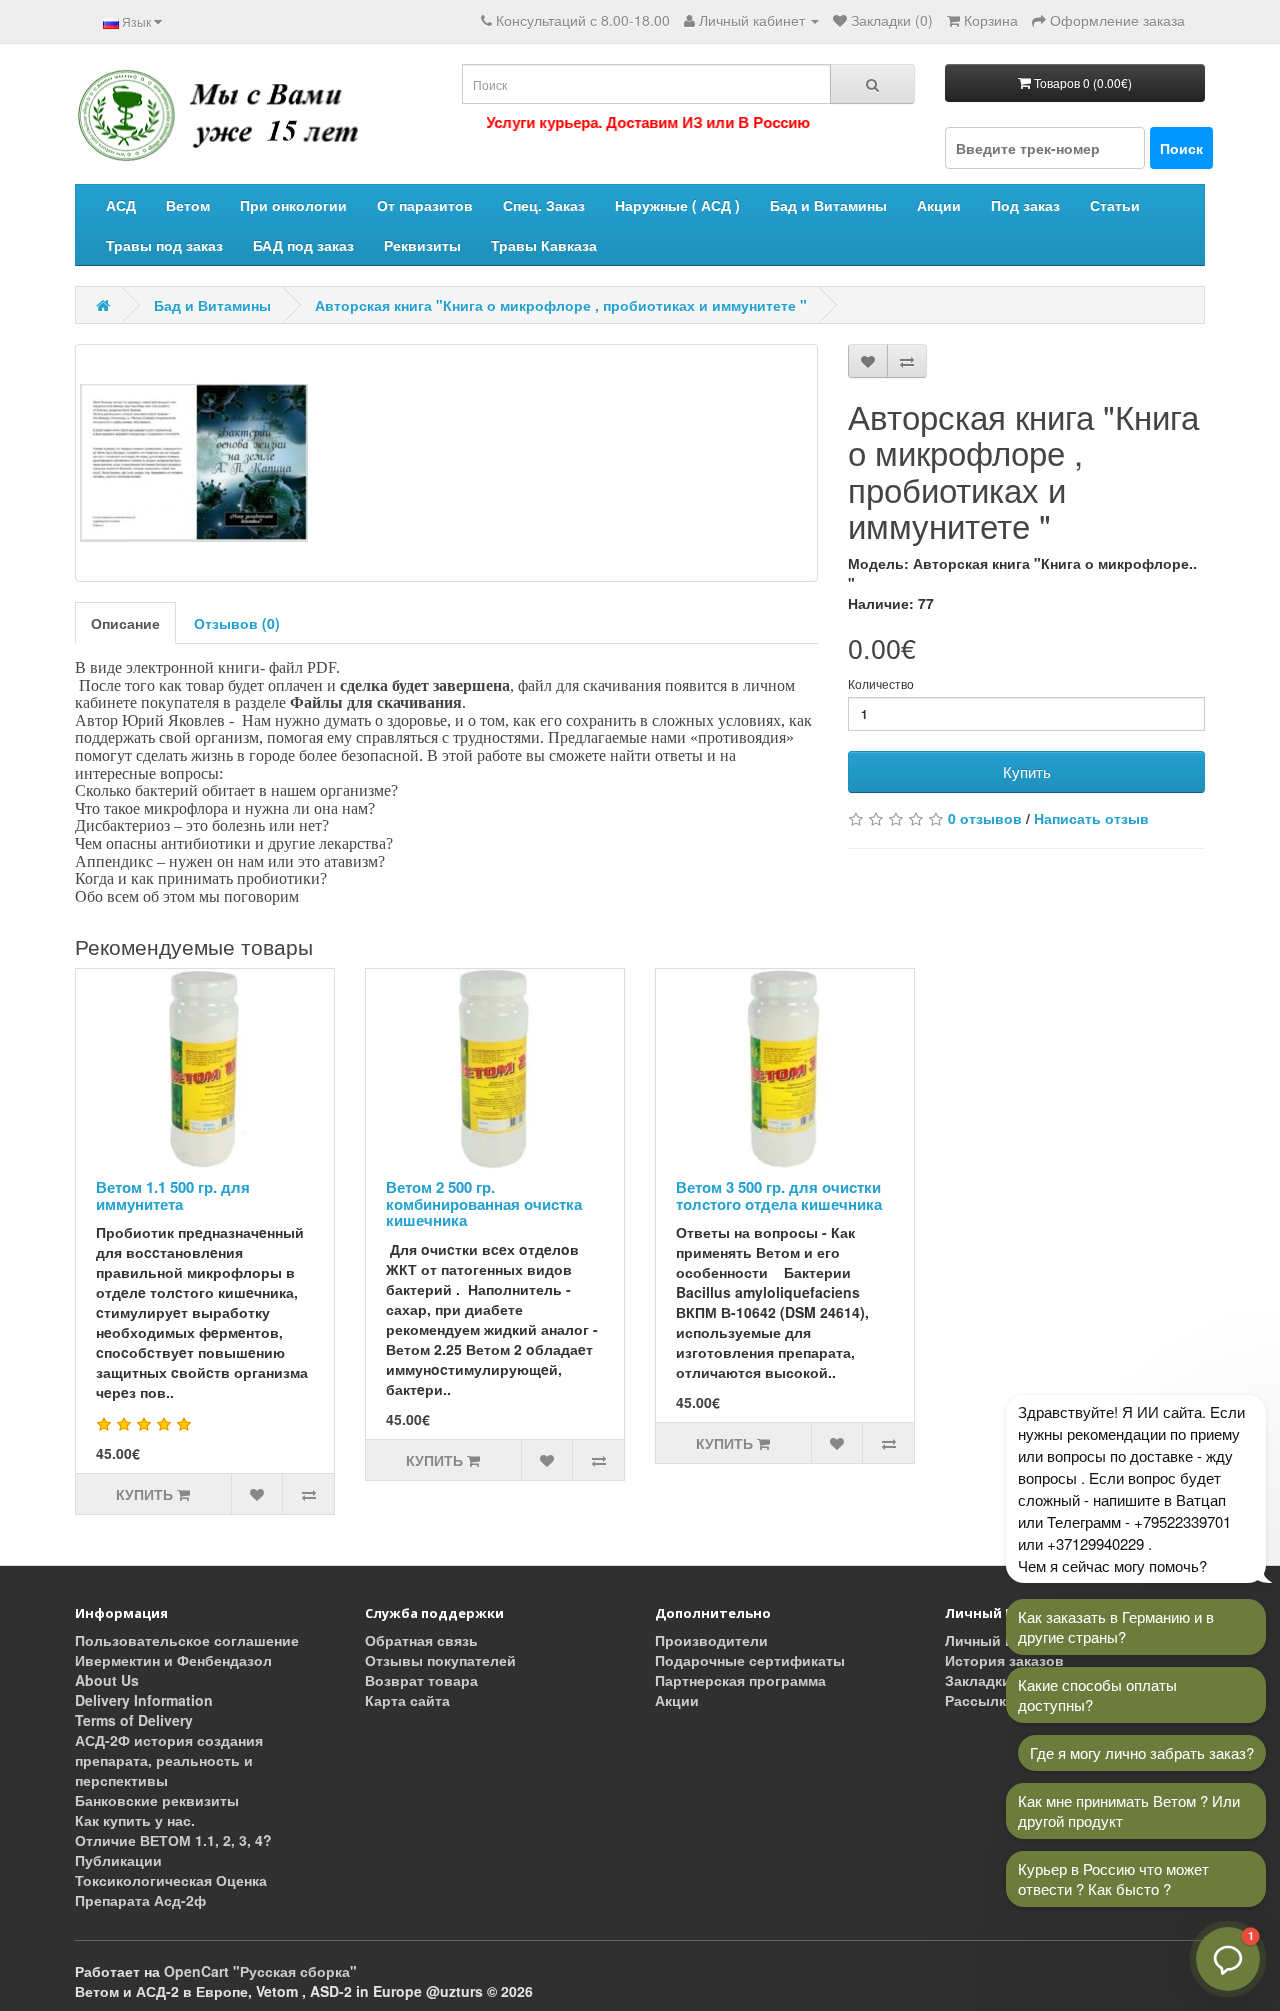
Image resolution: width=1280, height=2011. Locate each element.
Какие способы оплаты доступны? (1097, 1694)
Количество (881, 683)
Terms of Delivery (134, 1720)
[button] (1228, 1959)
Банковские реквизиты (157, 1800)
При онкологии (293, 205)
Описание (125, 623)
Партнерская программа (740, 1680)
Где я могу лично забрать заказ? (1142, 1752)
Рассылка (979, 1700)
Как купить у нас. (135, 1820)
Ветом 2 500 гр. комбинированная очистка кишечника (484, 1203)
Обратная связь (421, 1640)
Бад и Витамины (828, 205)
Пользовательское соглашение (187, 1640)
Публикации (118, 1860)
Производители (711, 1640)
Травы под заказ (164, 245)
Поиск (1181, 148)
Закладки (978, 1680)
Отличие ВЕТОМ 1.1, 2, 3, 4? (173, 1840)
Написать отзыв (1091, 818)
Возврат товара (421, 1680)
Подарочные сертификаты (750, 1660)
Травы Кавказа (544, 245)
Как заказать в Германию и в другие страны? (1116, 1626)
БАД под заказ (303, 245)
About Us (107, 1680)
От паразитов (425, 205)
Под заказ (1025, 205)
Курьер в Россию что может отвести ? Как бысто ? (1113, 1878)
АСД (121, 205)
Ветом (188, 205)
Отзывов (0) (237, 623)
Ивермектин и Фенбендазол (173, 1660)
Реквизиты (422, 245)
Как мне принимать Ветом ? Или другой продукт (1129, 1810)
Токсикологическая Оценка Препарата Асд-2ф (171, 1890)
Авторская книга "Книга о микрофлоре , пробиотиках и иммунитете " (561, 305)
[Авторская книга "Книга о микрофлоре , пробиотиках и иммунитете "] (446, 463)
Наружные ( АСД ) (677, 205)
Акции (939, 205)
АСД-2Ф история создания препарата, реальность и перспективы (169, 1760)
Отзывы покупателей (440, 1660)
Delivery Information (144, 1700)
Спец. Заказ (544, 205)
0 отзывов (985, 818)
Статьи (1115, 205)
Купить (1027, 771)
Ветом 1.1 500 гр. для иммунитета (173, 1195)
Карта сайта (407, 1700)
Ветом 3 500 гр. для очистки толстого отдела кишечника (779, 1195)
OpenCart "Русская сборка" (260, 1971)
